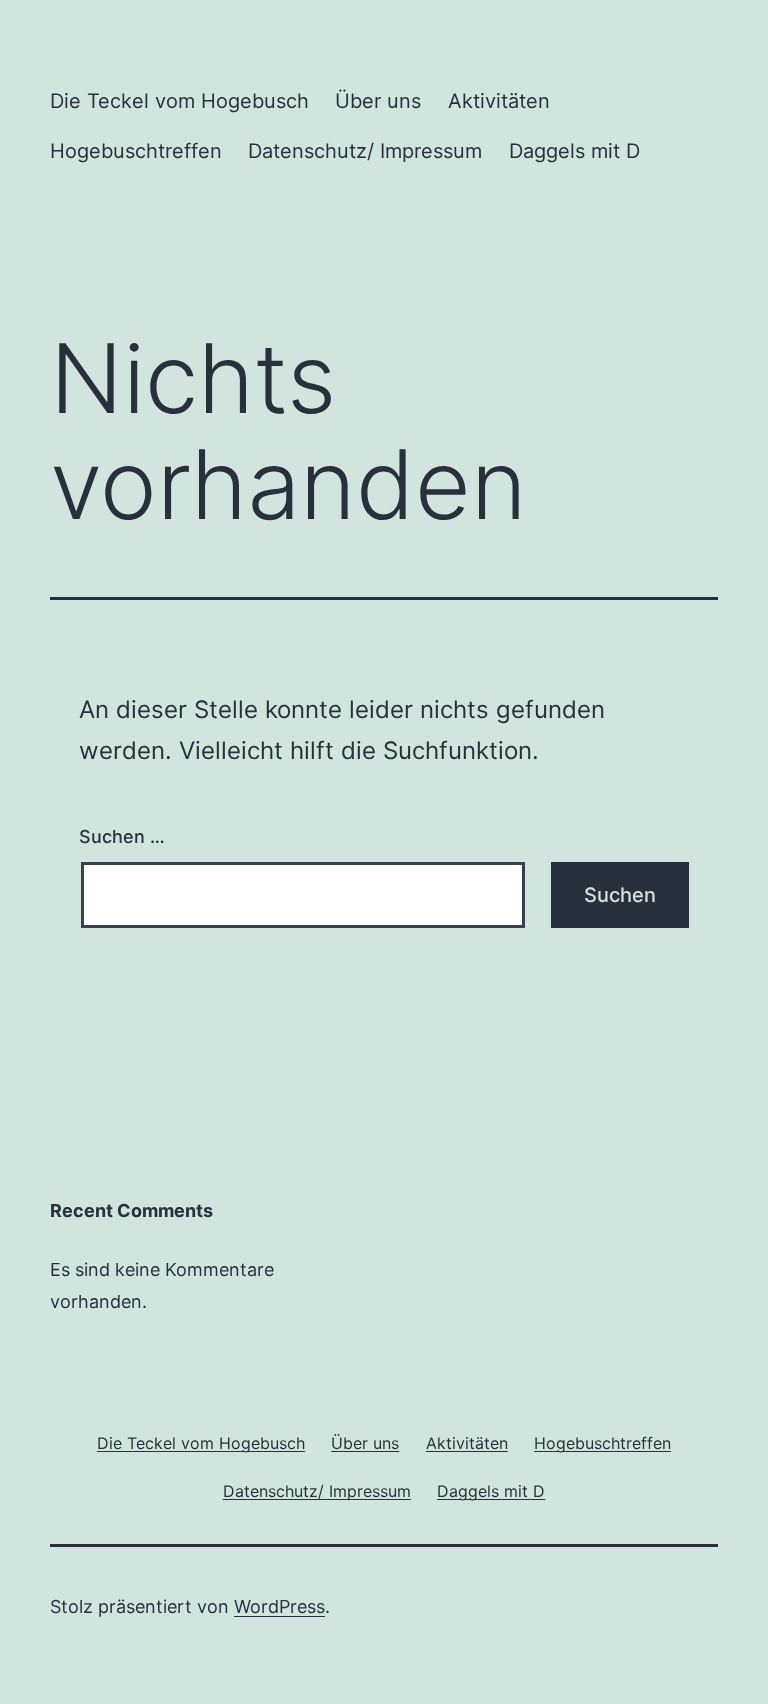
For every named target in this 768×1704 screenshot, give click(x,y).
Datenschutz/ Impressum (365, 151)
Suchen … (122, 836)
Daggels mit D (574, 151)
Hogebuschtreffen (136, 151)
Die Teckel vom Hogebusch (179, 101)
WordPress (279, 1606)
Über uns (378, 101)
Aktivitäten (499, 101)
